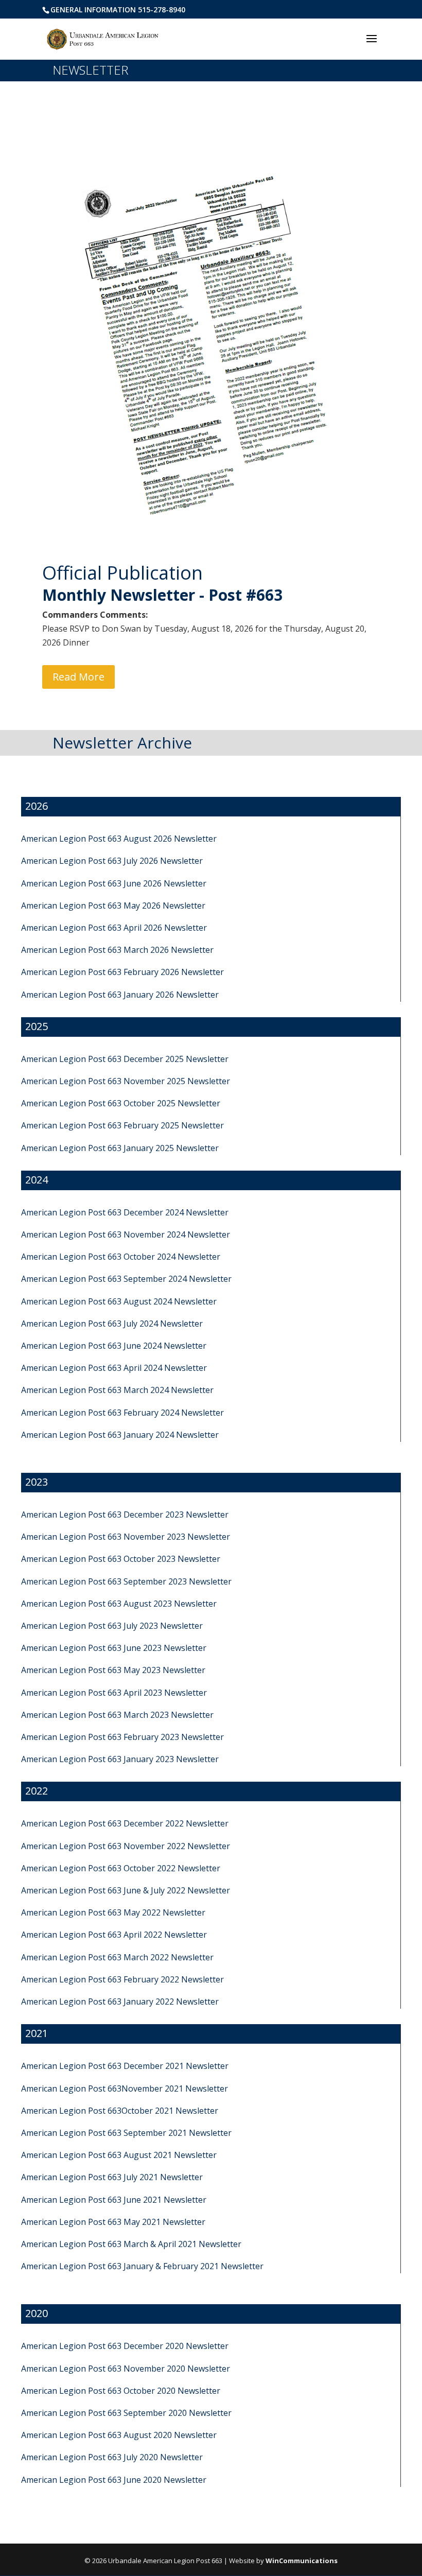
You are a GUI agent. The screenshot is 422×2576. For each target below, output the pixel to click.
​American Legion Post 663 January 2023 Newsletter (120, 1759)
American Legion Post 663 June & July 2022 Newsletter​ (126, 1890)
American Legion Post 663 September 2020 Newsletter (126, 2413)
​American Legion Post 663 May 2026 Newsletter (113, 906)
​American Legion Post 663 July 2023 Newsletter (112, 1626)
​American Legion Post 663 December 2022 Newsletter (125, 1823)
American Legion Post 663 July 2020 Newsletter (112, 2457)
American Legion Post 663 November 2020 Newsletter (126, 2369)
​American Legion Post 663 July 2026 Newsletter (112, 861)
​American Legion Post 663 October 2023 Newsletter (121, 1559)
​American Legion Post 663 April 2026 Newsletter (114, 928)
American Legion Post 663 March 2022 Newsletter (117, 1957)
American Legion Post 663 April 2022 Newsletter (114, 1935)
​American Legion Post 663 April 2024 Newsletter (114, 1368)
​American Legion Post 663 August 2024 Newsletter (119, 1301)
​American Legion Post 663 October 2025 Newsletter (121, 1103)
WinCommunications (302, 2561)
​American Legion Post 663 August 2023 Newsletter (119, 1604)
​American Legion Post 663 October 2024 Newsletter (121, 1257)
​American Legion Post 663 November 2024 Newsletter (126, 1234)
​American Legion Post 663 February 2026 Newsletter (122, 972)
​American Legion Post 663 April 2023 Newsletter (114, 1693)
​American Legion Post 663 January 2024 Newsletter (120, 1435)
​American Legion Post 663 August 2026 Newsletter (119, 839)
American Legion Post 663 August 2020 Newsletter (119, 2435)
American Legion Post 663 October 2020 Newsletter (121, 2391)
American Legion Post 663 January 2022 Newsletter (120, 2001)
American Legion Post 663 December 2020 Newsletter (125, 2346)
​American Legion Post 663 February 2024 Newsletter (122, 1413)
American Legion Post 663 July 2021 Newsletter (112, 2177)
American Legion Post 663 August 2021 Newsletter (119, 2155)
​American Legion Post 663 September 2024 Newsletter (126, 1279)
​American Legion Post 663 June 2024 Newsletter (114, 1346)
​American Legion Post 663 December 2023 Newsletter (125, 1515)
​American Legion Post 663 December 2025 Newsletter (125, 1059)
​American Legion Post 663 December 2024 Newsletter (125, 1212)
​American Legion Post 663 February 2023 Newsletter (122, 1737)
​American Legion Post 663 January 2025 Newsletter (120, 1148)
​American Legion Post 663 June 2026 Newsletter (114, 883)
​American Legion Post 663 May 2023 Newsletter (113, 1670)
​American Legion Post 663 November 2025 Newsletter (126, 1081)
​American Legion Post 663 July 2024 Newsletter (112, 1324)
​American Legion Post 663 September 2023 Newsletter (126, 1581)
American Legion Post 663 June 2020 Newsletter (114, 2480)
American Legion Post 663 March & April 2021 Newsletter (131, 2244)
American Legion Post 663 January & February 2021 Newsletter (142, 2266)
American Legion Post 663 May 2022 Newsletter (113, 1912)
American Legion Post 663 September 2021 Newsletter (126, 2133)
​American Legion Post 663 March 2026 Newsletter (117, 950)
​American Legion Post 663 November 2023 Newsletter (126, 1537)
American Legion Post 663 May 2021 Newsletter (113, 2222)
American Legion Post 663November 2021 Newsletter (125, 2088)
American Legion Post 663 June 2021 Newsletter (114, 2200)
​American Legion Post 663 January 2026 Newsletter (120, 995)
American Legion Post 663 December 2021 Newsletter (125, 2066)
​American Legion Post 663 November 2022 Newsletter (126, 1846)
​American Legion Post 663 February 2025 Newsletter (122, 1125)
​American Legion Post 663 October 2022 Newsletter (121, 1868)
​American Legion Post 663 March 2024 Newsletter (117, 1390)
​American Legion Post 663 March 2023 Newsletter (117, 1715)
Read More (78, 677)
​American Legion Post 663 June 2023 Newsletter (114, 1648)
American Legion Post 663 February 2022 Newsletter (122, 1979)
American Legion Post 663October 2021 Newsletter (120, 2111)
